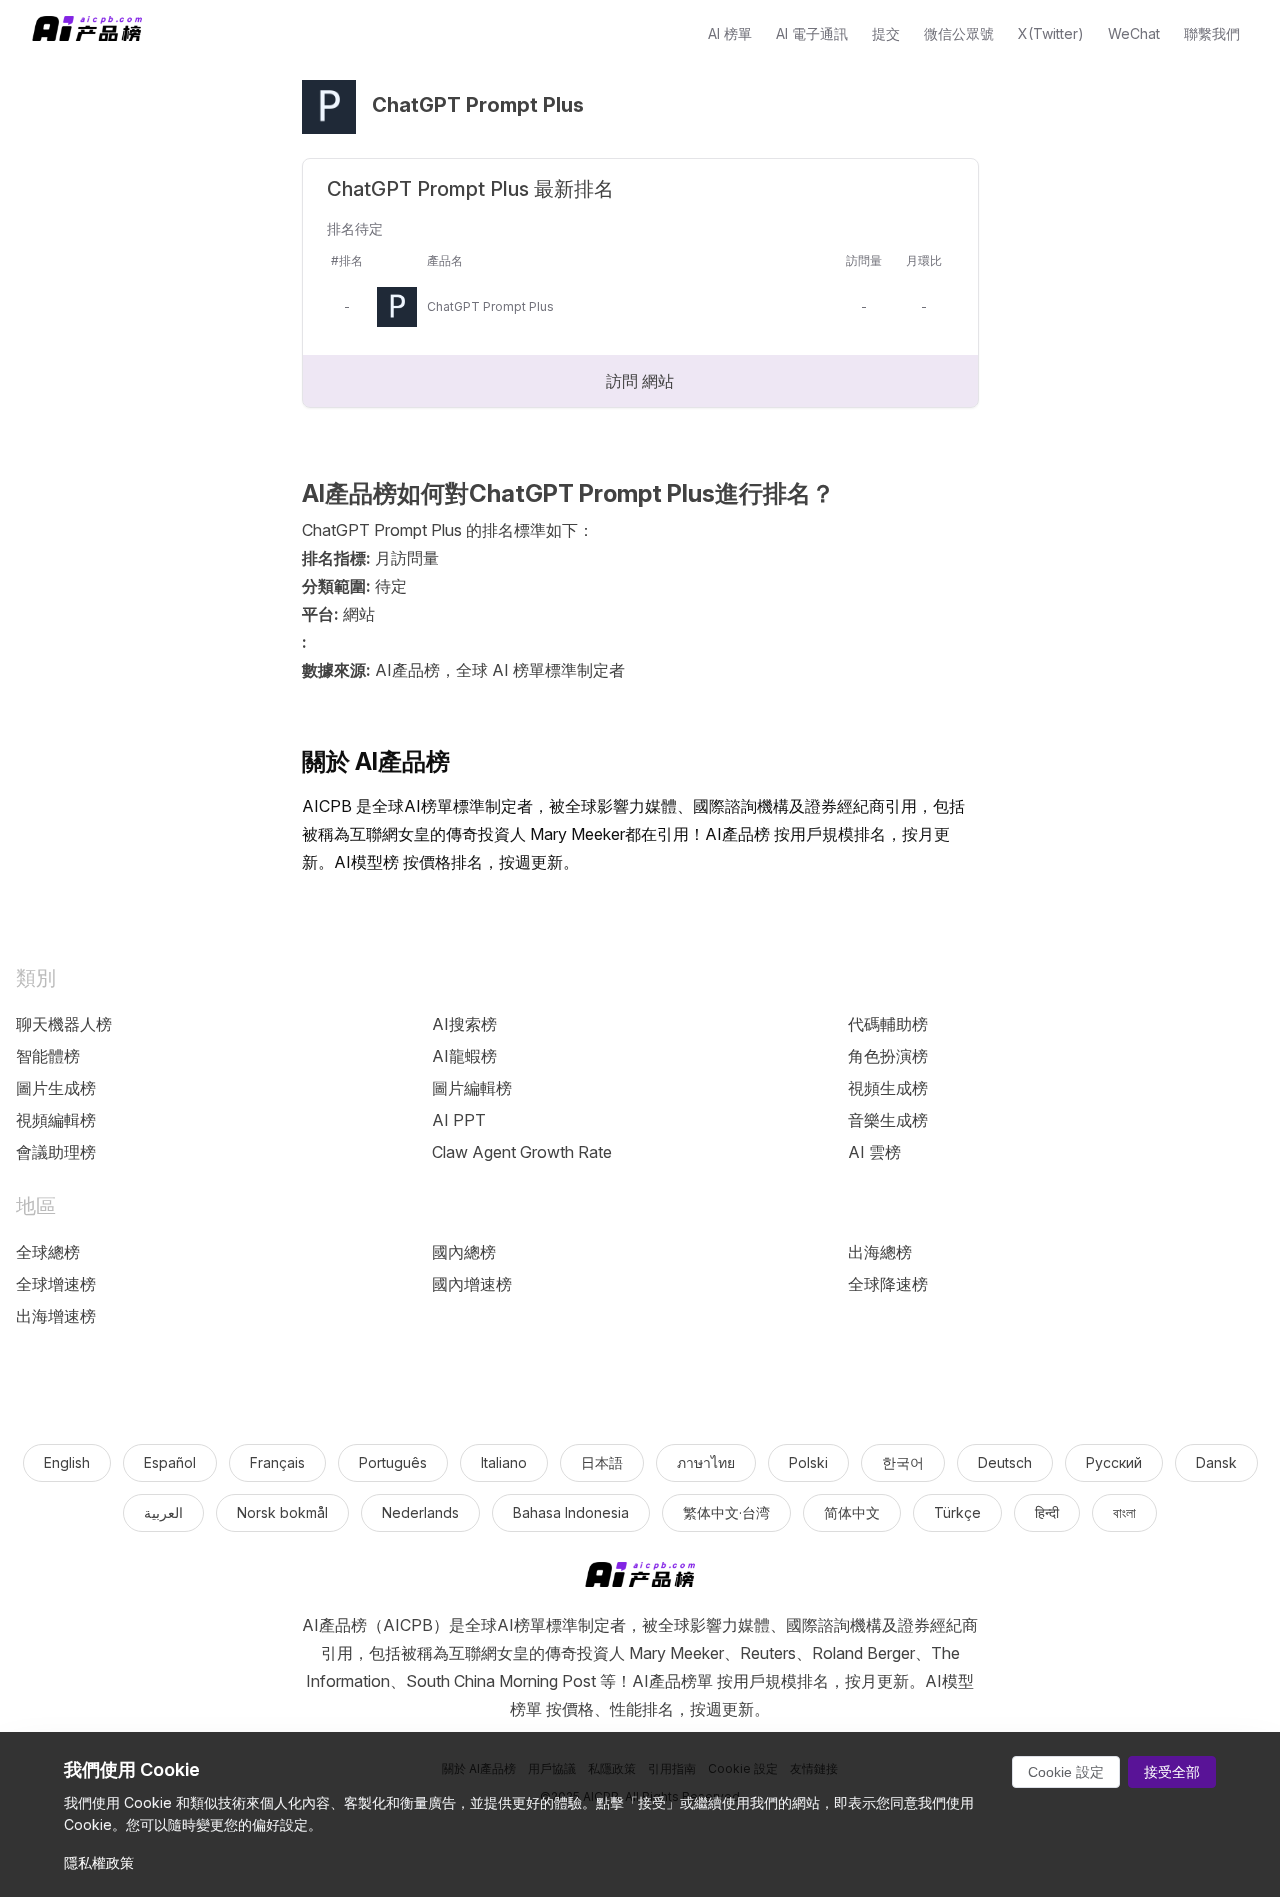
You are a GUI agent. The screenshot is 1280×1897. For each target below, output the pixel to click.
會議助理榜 (56, 1152)
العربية (163, 1512)
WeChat (1134, 33)
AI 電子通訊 (812, 33)
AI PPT (459, 1120)
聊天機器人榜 (64, 1024)
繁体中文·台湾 (726, 1512)
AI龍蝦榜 (464, 1056)
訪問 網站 (640, 381)
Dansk (1216, 1462)
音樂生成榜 (888, 1120)
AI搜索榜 (464, 1024)
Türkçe (957, 1512)
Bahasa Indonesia (571, 1512)
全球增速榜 (56, 1284)
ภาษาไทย (706, 1462)
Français (277, 1462)
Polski (808, 1462)
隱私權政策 (99, 1862)
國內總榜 (464, 1252)
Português (393, 1462)
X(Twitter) (1051, 33)
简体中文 (852, 1512)
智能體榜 (48, 1056)
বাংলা (1124, 1512)
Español (170, 1462)
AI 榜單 (730, 33)
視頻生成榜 (888, 1088)
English (67, 1462)
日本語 (602, 1462)
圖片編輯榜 (472, 1088)
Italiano (504, 1462)
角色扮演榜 (888, 1056)
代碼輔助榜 (888, 1024)
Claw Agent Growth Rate (522, 1152)
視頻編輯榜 (56, 1120)
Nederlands (420, 1512)
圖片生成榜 (56, 1088)
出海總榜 (880, 1252)
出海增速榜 (56, 1316)
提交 (886, 33)
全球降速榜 (888, 1284)
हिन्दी (1047, 1512)
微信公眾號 (959, 33)
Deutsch (1005, 1462)
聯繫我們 (1212, 33)
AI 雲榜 (874, 1152)
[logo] (640, 1578)
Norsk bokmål (282, 1512)
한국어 (903, 1462)
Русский (1114, 1462)
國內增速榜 (472, 1284)
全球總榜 (48, 1252)
